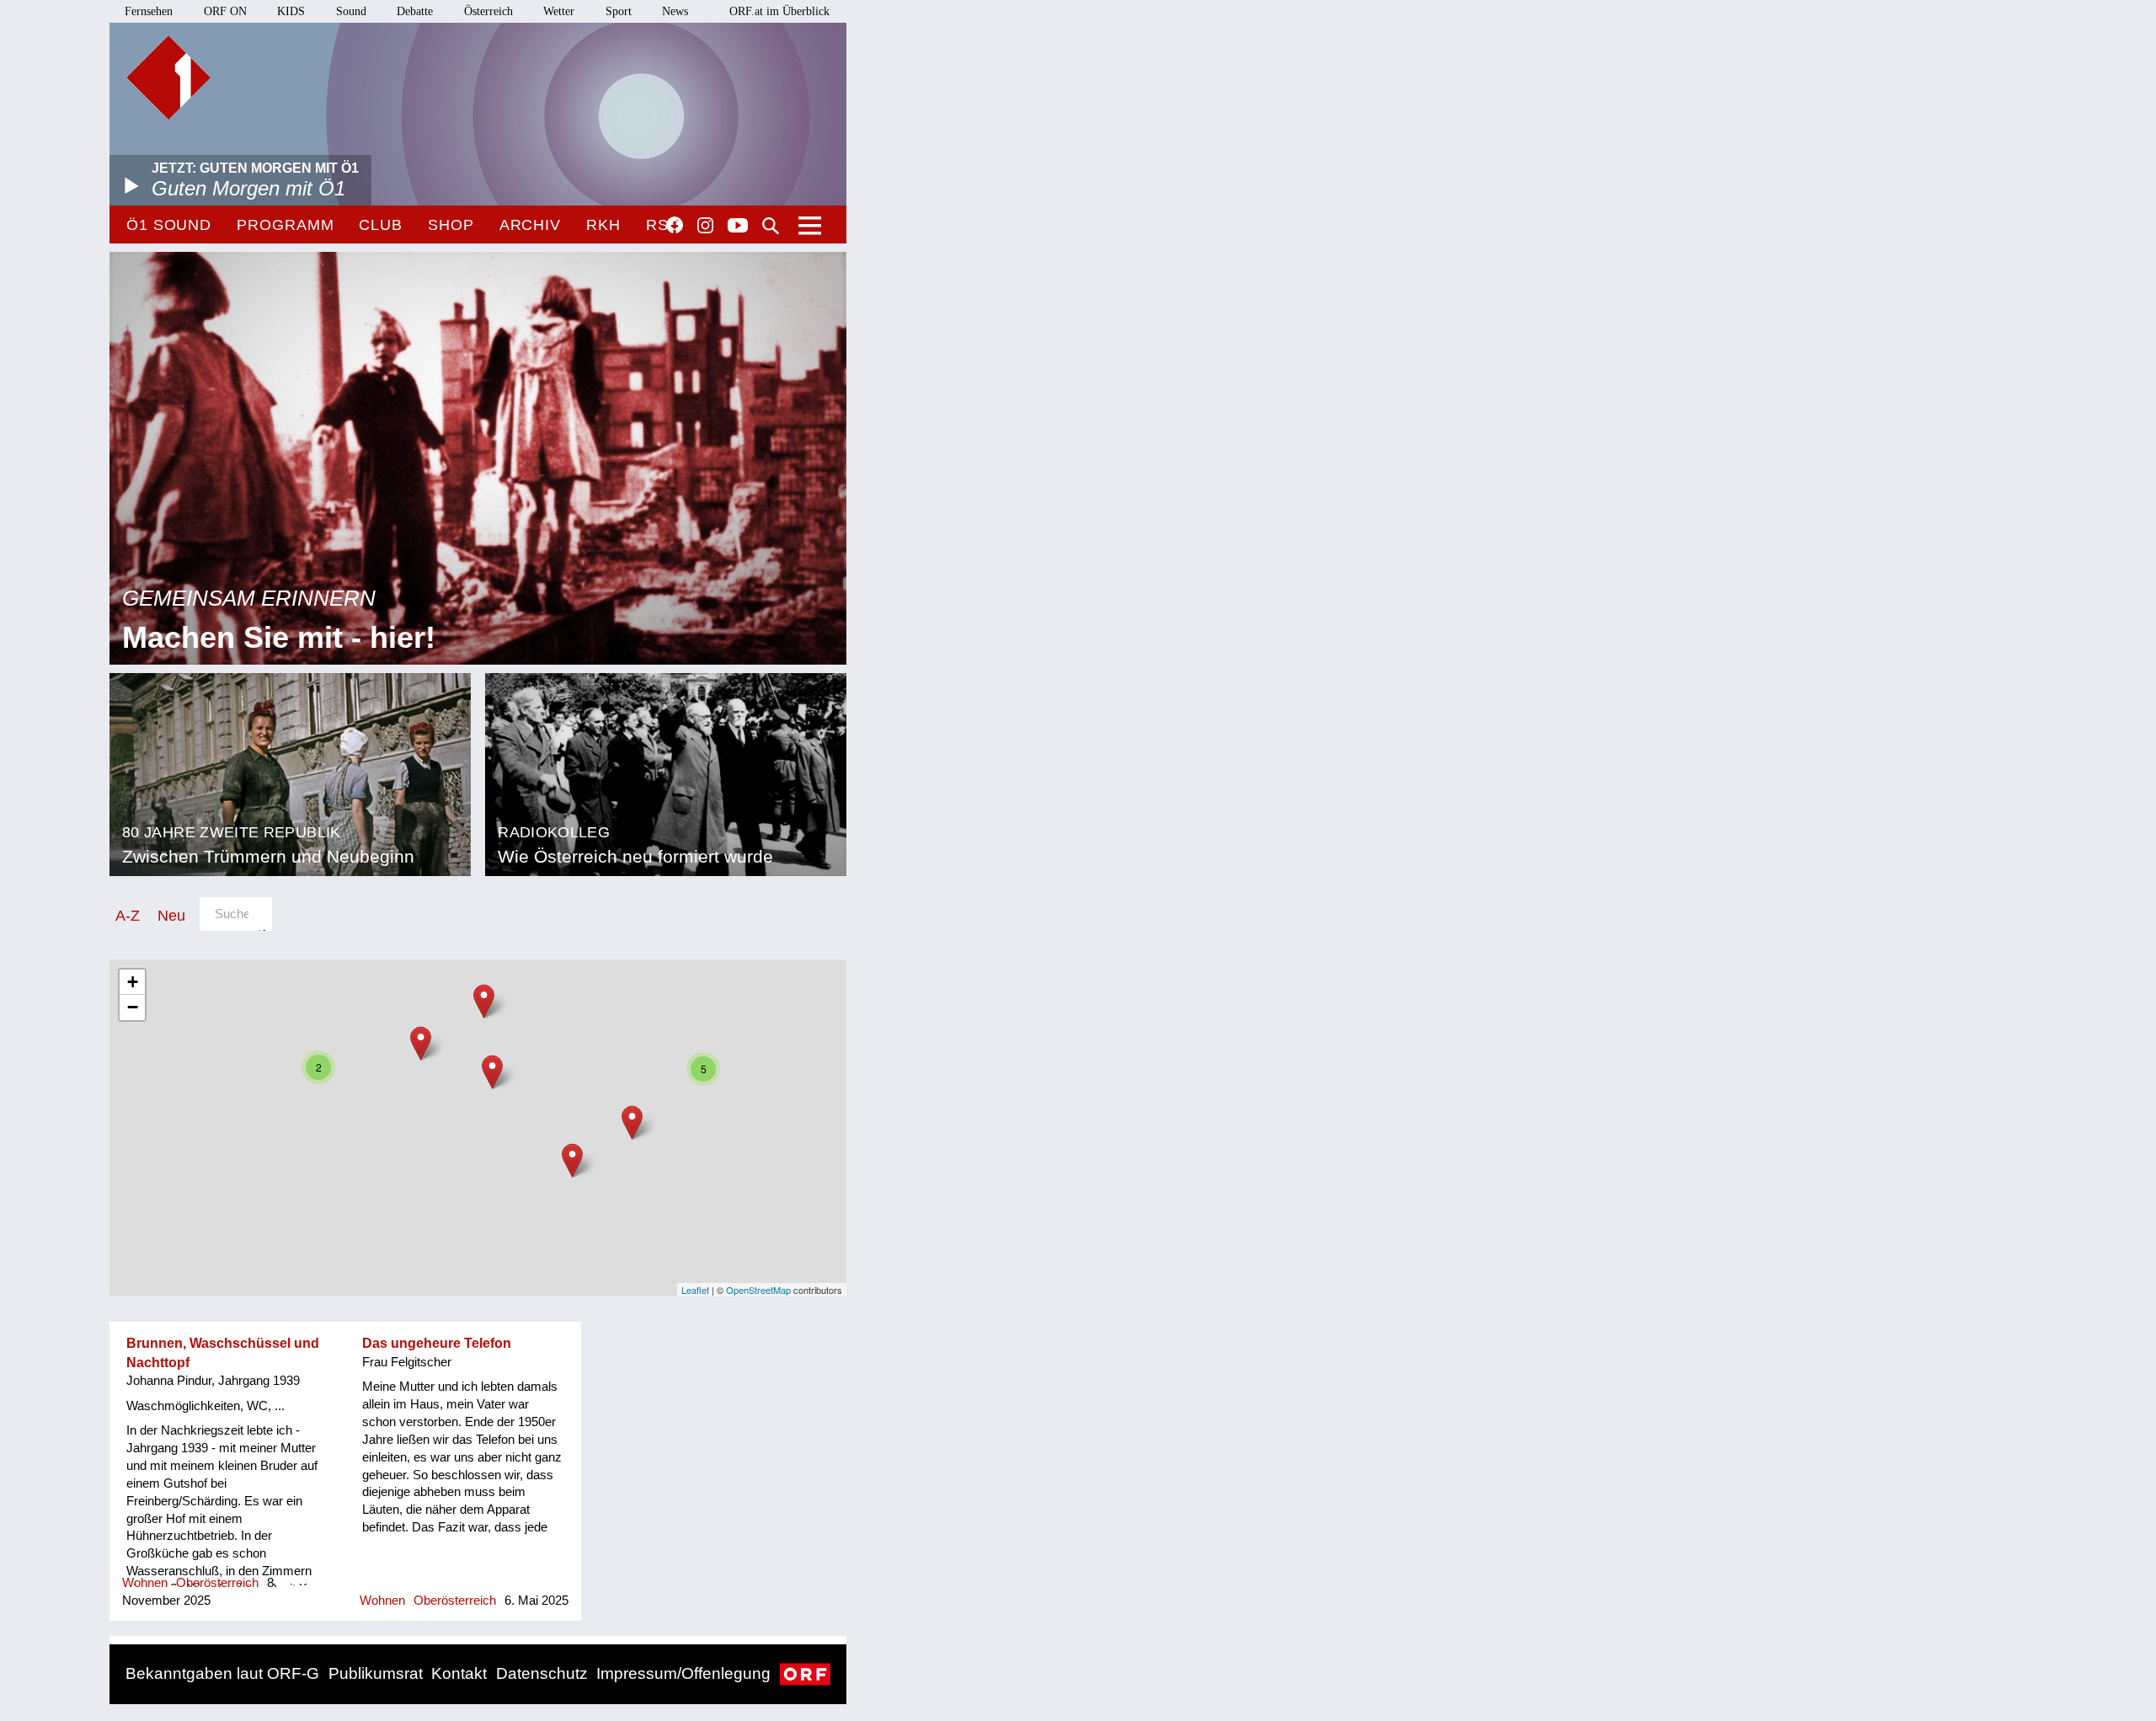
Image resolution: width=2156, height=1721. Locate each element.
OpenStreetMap (758, 1290)
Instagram (705, 226)
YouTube (738, 227)
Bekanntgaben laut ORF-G (222, 1673)
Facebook (675, 225)
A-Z (128, 915)
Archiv (530, 225)
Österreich (488, 11)
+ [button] (133, 982)
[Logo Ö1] (168, 77)
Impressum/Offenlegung (683, 1673)
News (675, 11)
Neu (171, 915)
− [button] (133, 1007)
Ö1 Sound (169, 225)
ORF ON (225, 11)
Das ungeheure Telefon (437, 1343)
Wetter (559, 11)
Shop (451, 225)
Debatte (415, 11)
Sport (619, 11)
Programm (285, 225)
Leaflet (695, 1290)
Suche (771, 226)
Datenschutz (542, 1673)
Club (381, 225)
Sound (351, 11)
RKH (603, 225)
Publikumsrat (376, 1673)
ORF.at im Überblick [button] (779, 11)
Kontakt (459, 1673)
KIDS (291, 11)
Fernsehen (149, 11)
